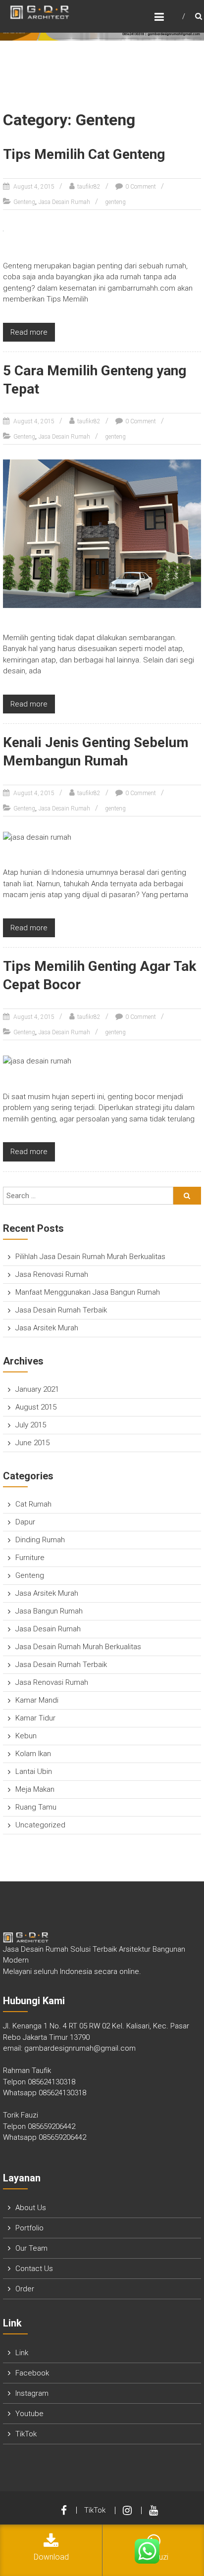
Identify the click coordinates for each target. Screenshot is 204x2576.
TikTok (26, 2434)
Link (22, 2353)
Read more (29, 332)
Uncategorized (40, 1825)
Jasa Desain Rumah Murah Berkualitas (78, 1647)
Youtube (29, 2414)
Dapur (25, 1522)
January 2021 (37, 1389)
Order (25, 2289)
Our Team (31, 2248)
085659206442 (51, 2126)
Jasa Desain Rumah (64, 202)
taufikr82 (89, 187)
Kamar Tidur (35, 1718)
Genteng (24, 202)
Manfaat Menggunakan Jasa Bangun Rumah (88, 1292)
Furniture (30, 1558)
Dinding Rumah (40, 1540)
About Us (31, 2208)
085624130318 (51, 2082)
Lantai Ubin (34, 1771)
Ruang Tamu (36, 1807)
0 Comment (141, 187)
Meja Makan (35, 1789)
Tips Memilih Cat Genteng (84, 154)
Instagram (32, 2393)
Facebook (32, 2373)
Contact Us (34, 2269)
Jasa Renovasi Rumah (52, 1274)
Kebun (26, 1736)
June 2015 (32, 1443)
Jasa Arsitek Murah (47, 1328)
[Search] (187, 1196)
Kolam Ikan (33, 1754)
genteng (115, 202)
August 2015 (36, 1407)
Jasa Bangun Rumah (49, 1611)
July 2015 (31, 1425)
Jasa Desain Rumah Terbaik (61, 1310)
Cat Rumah (33, 1504)
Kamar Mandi (37, 1700)
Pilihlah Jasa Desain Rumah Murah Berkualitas (90, 1257)
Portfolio (29, 2228)
